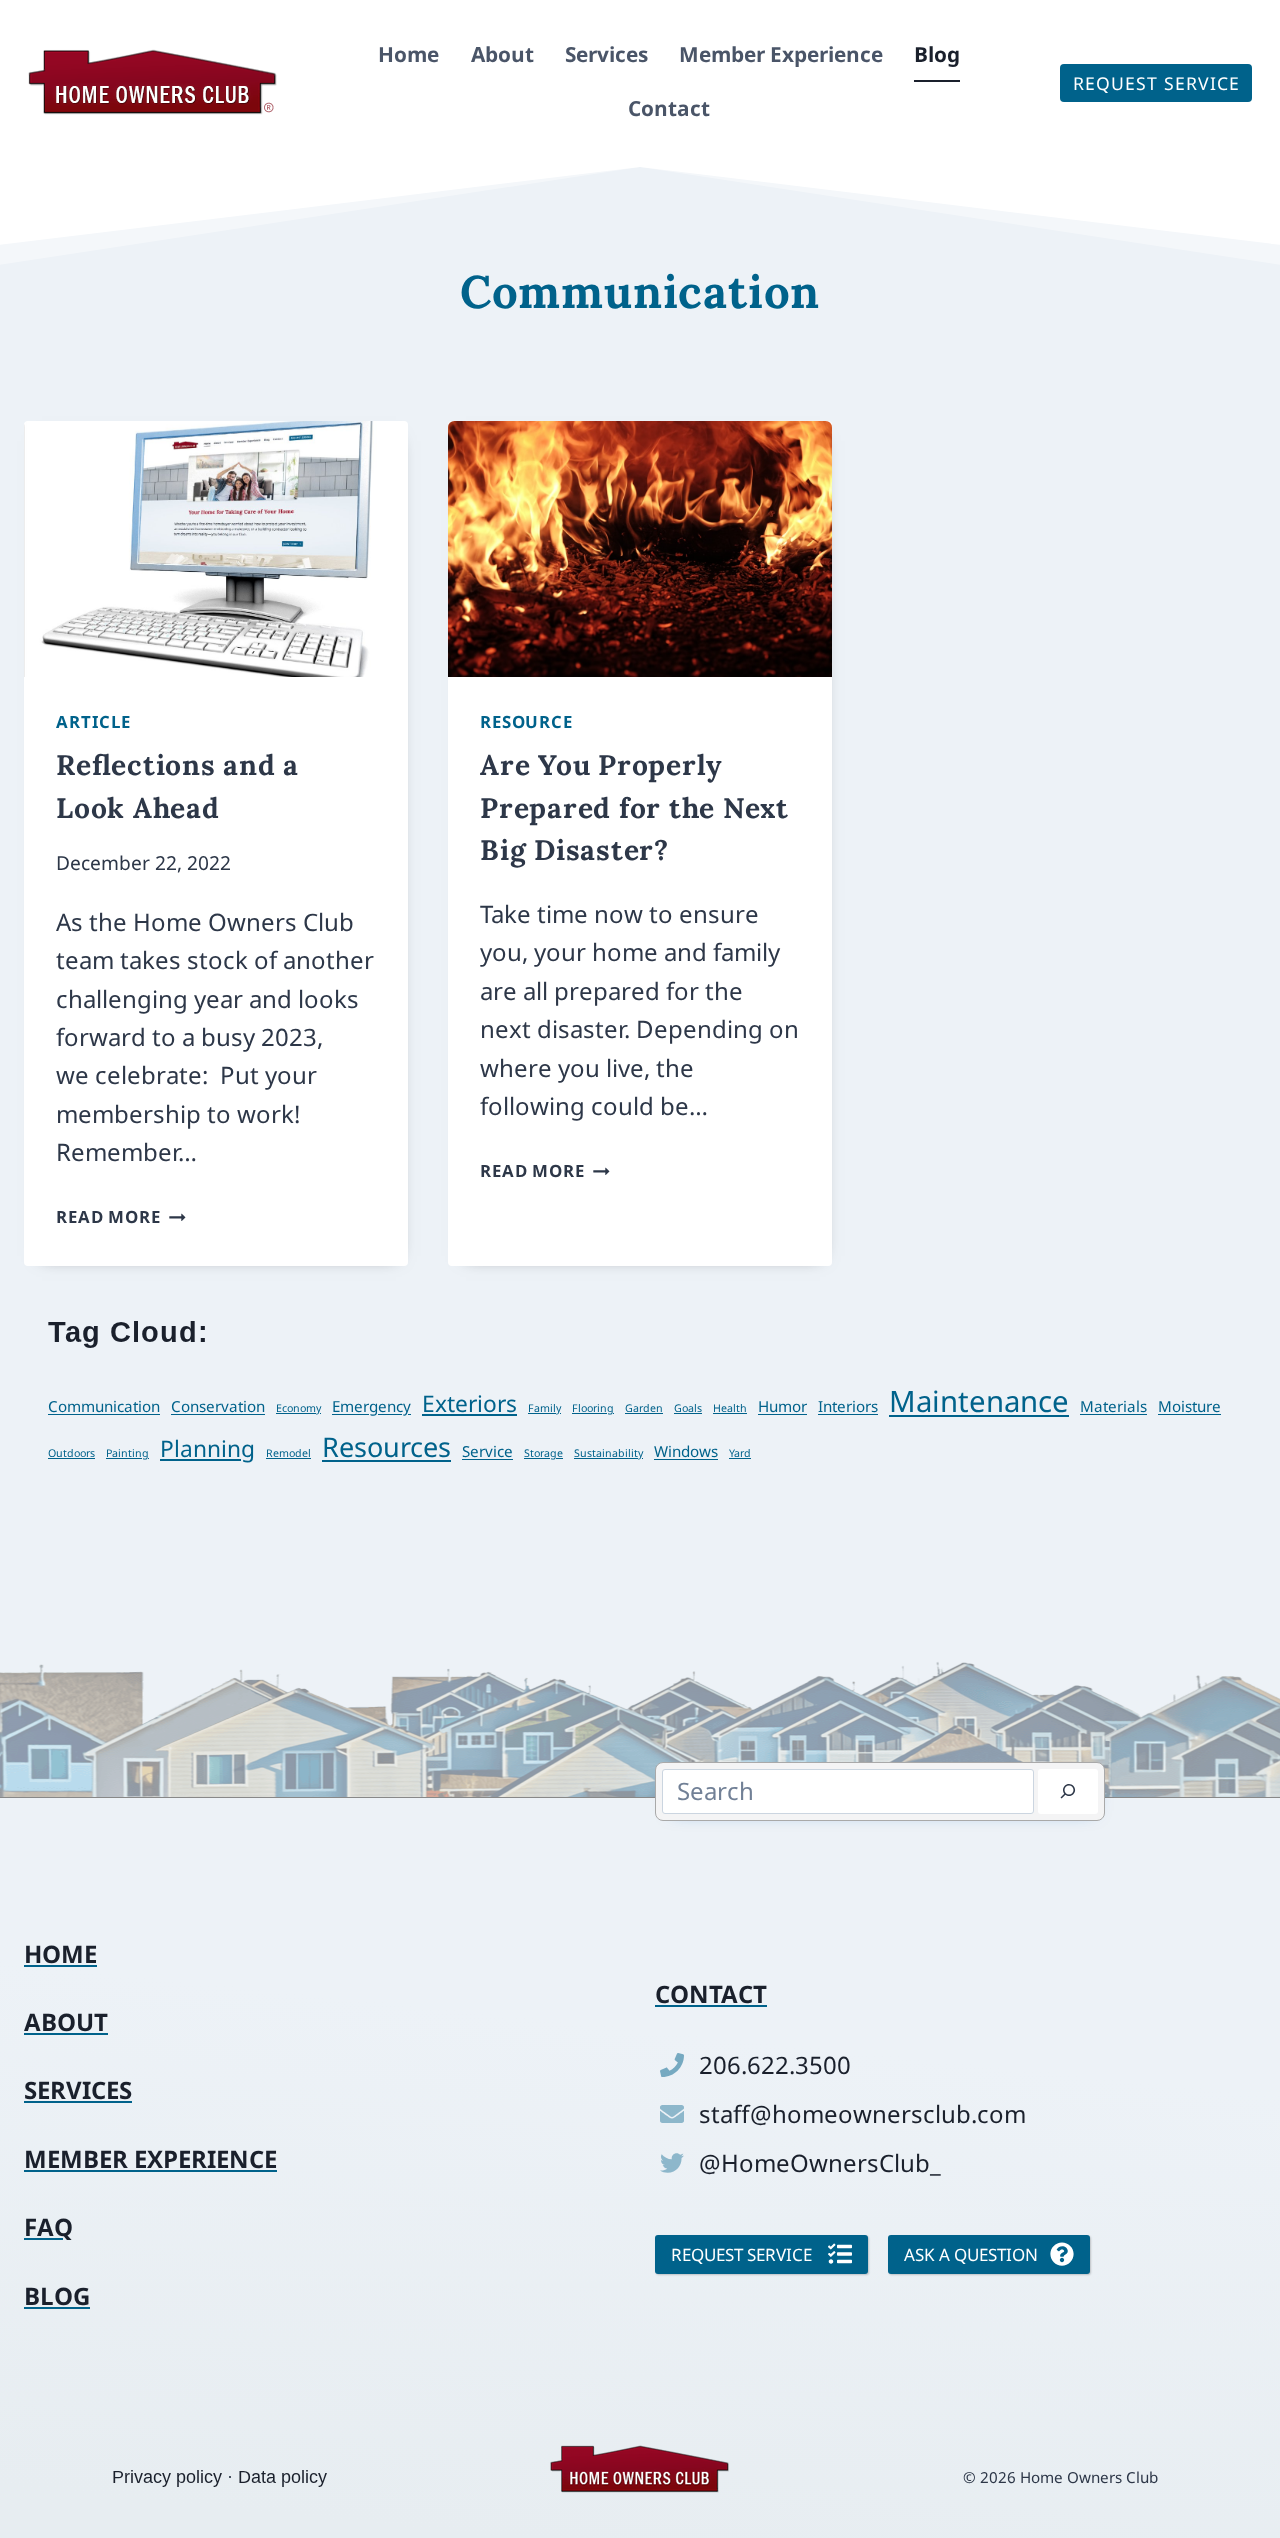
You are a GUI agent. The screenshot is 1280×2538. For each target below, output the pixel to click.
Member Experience (781, 54)
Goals (688, 1408)
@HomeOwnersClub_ (820, 2162)
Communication (104, 1406)
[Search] (1068, 1791)
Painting (127, 1453)
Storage (543, 1453)
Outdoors (71, 1453)
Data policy (282, 2477)
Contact (669, 108)
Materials (1113, 1406)
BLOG (57, 2295)
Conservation (218, 1406)
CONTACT (711, 1993)
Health (730, 1408)
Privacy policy (167, 2477)
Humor (782, 1406)
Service (487, 1451)
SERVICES (78, 2089)
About (502, 54)
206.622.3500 (775, 2064)
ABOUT (66, 2021)
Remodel (288, 1453)
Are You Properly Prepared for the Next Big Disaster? (634, 807)
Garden (644, 1408)
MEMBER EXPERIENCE (150, 2158)
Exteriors (469, 1403)
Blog (937, 54)
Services (606, 54)
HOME (60, 1953)
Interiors (848, 1406)
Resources (386, 1446)
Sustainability (608, 1453)
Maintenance (979, 1401)
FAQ (48, 2226)
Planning (207, 1448)
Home (408, 54)
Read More (121, 1216)
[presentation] (216, 549)
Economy (298, 1408)
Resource (526, 721)
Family (544, 1408)
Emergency (371, 1406)
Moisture (1189, 1406)
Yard (740, 1453)
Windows (686, 1451)
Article (93, 721)
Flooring (593, 1408)
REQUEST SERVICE (1156, 83)
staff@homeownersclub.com (862, 2113)
